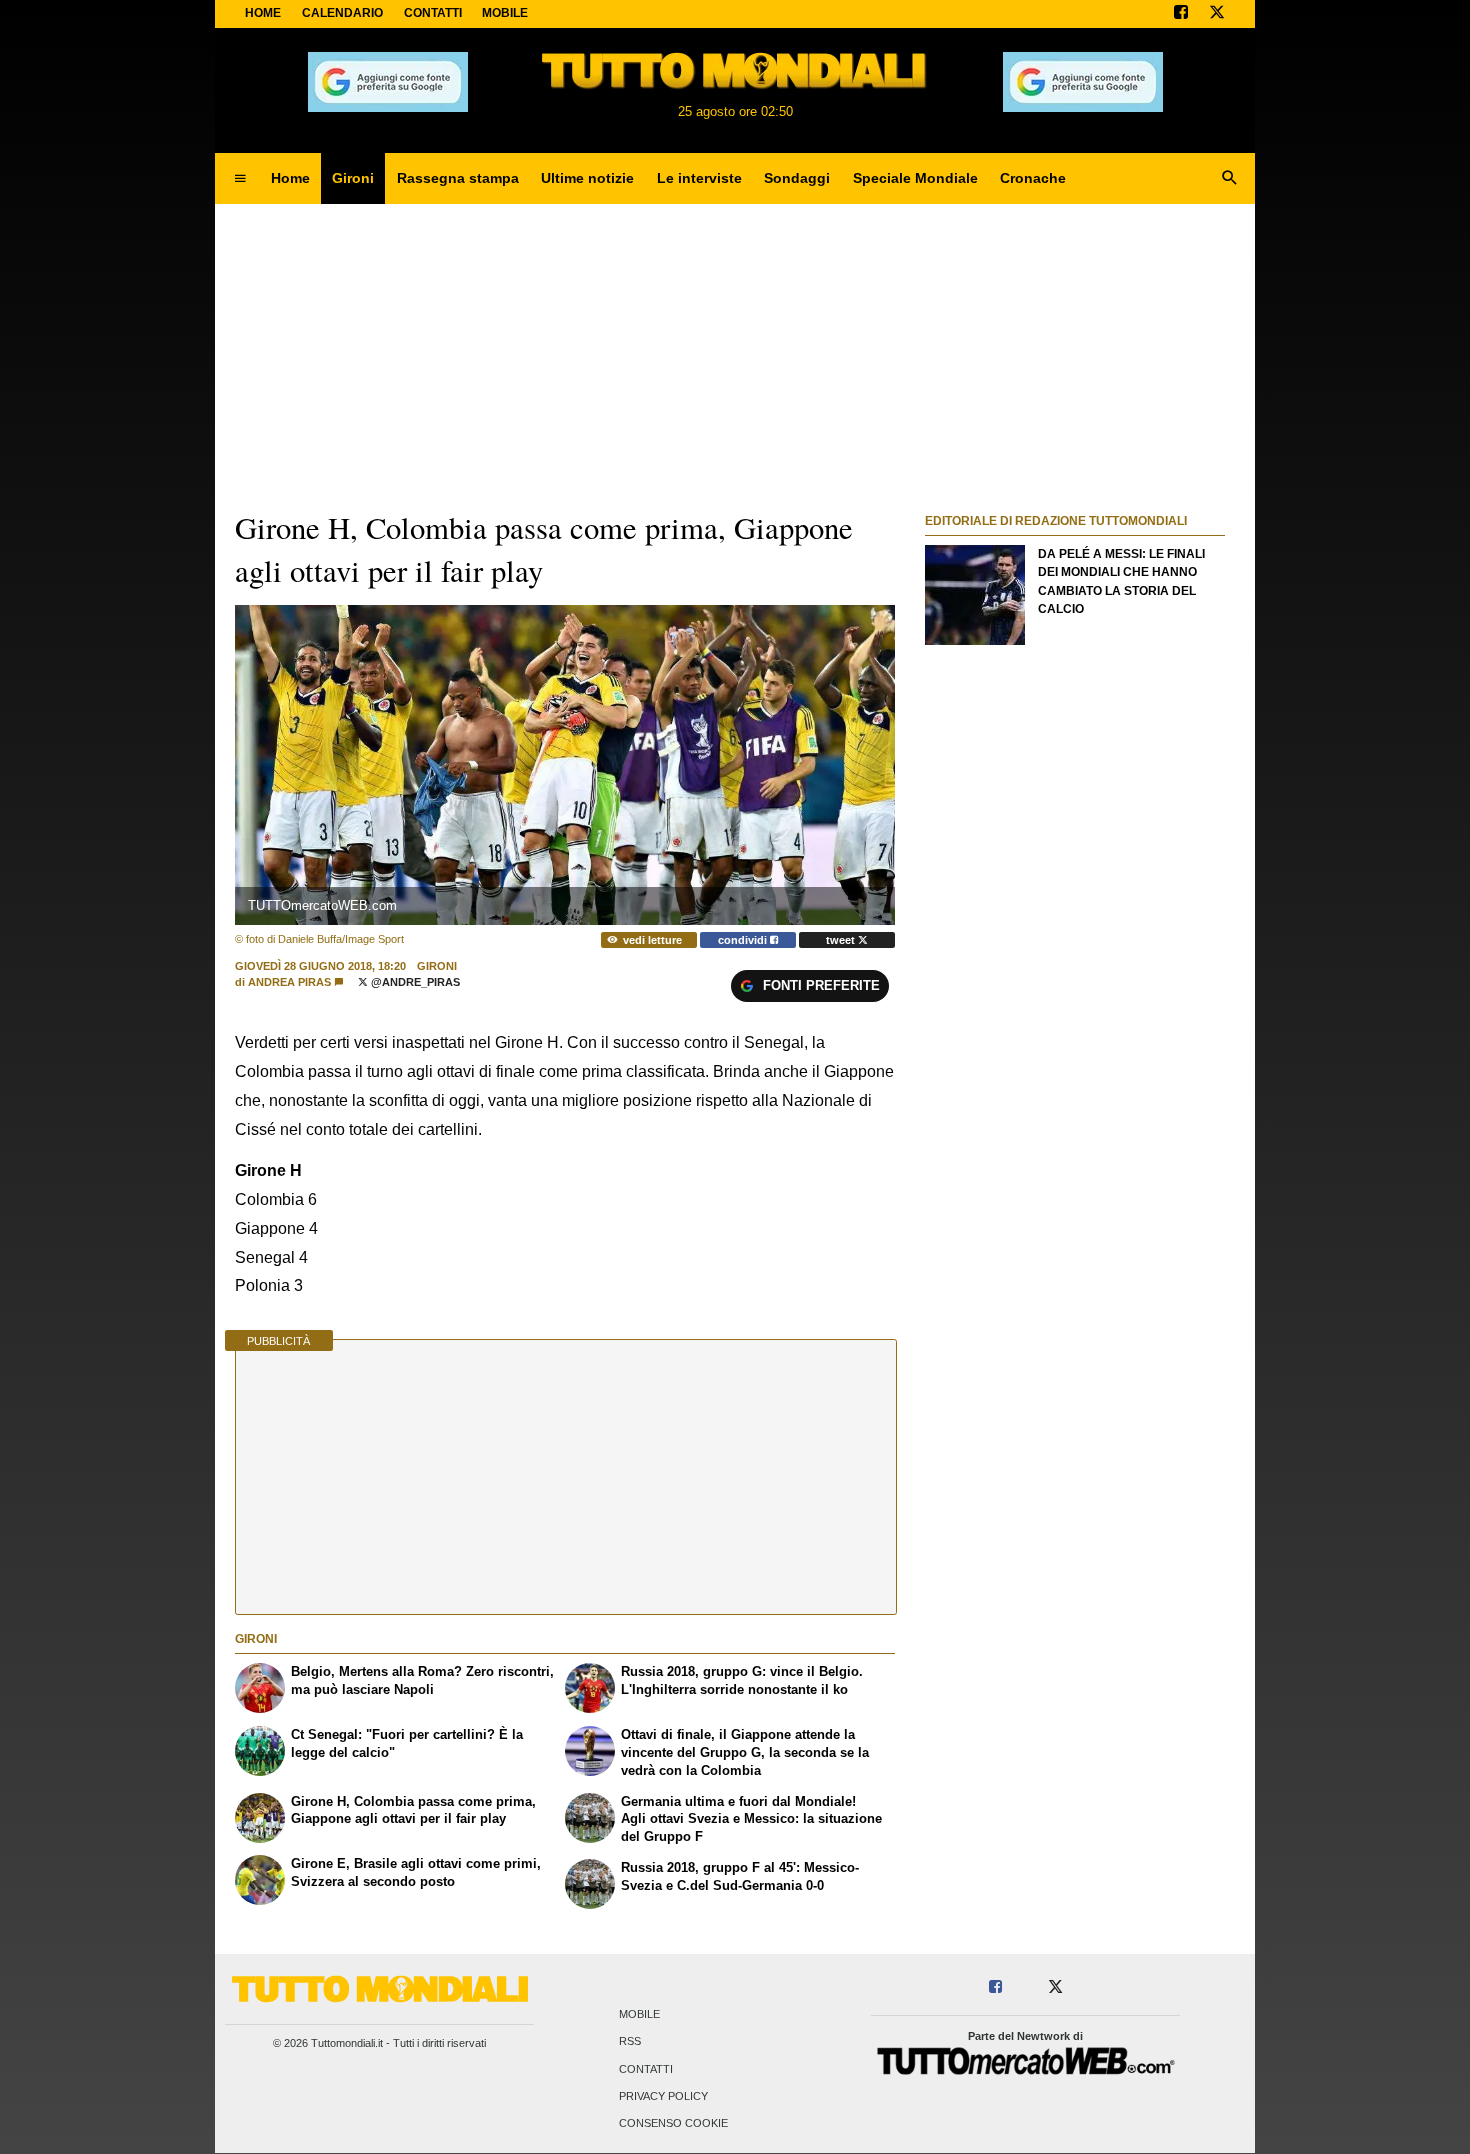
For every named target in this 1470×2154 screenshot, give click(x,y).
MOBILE (505, 13)
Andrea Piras (289, 982)
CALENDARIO (342, 13)
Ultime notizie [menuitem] (587, 178)
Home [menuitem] (290, 178)
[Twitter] (1217, 14)
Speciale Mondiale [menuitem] (915, 178)
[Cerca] (1230, 179)
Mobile (639, 2015)
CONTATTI (433, 13)
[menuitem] (240, 179)
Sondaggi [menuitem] (797, 178)
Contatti (646, 2069)
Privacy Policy (663, 2096)
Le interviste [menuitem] (699, 178)
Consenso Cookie (673, 2124)
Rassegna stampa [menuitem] (458, 178)
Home (263, 13)
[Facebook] (1181, 14)
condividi (744, 940)
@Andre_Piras (414, 982)
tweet (842, 940)
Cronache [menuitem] (1033, 178)
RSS (630, 2042)
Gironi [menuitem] (353, 178)
